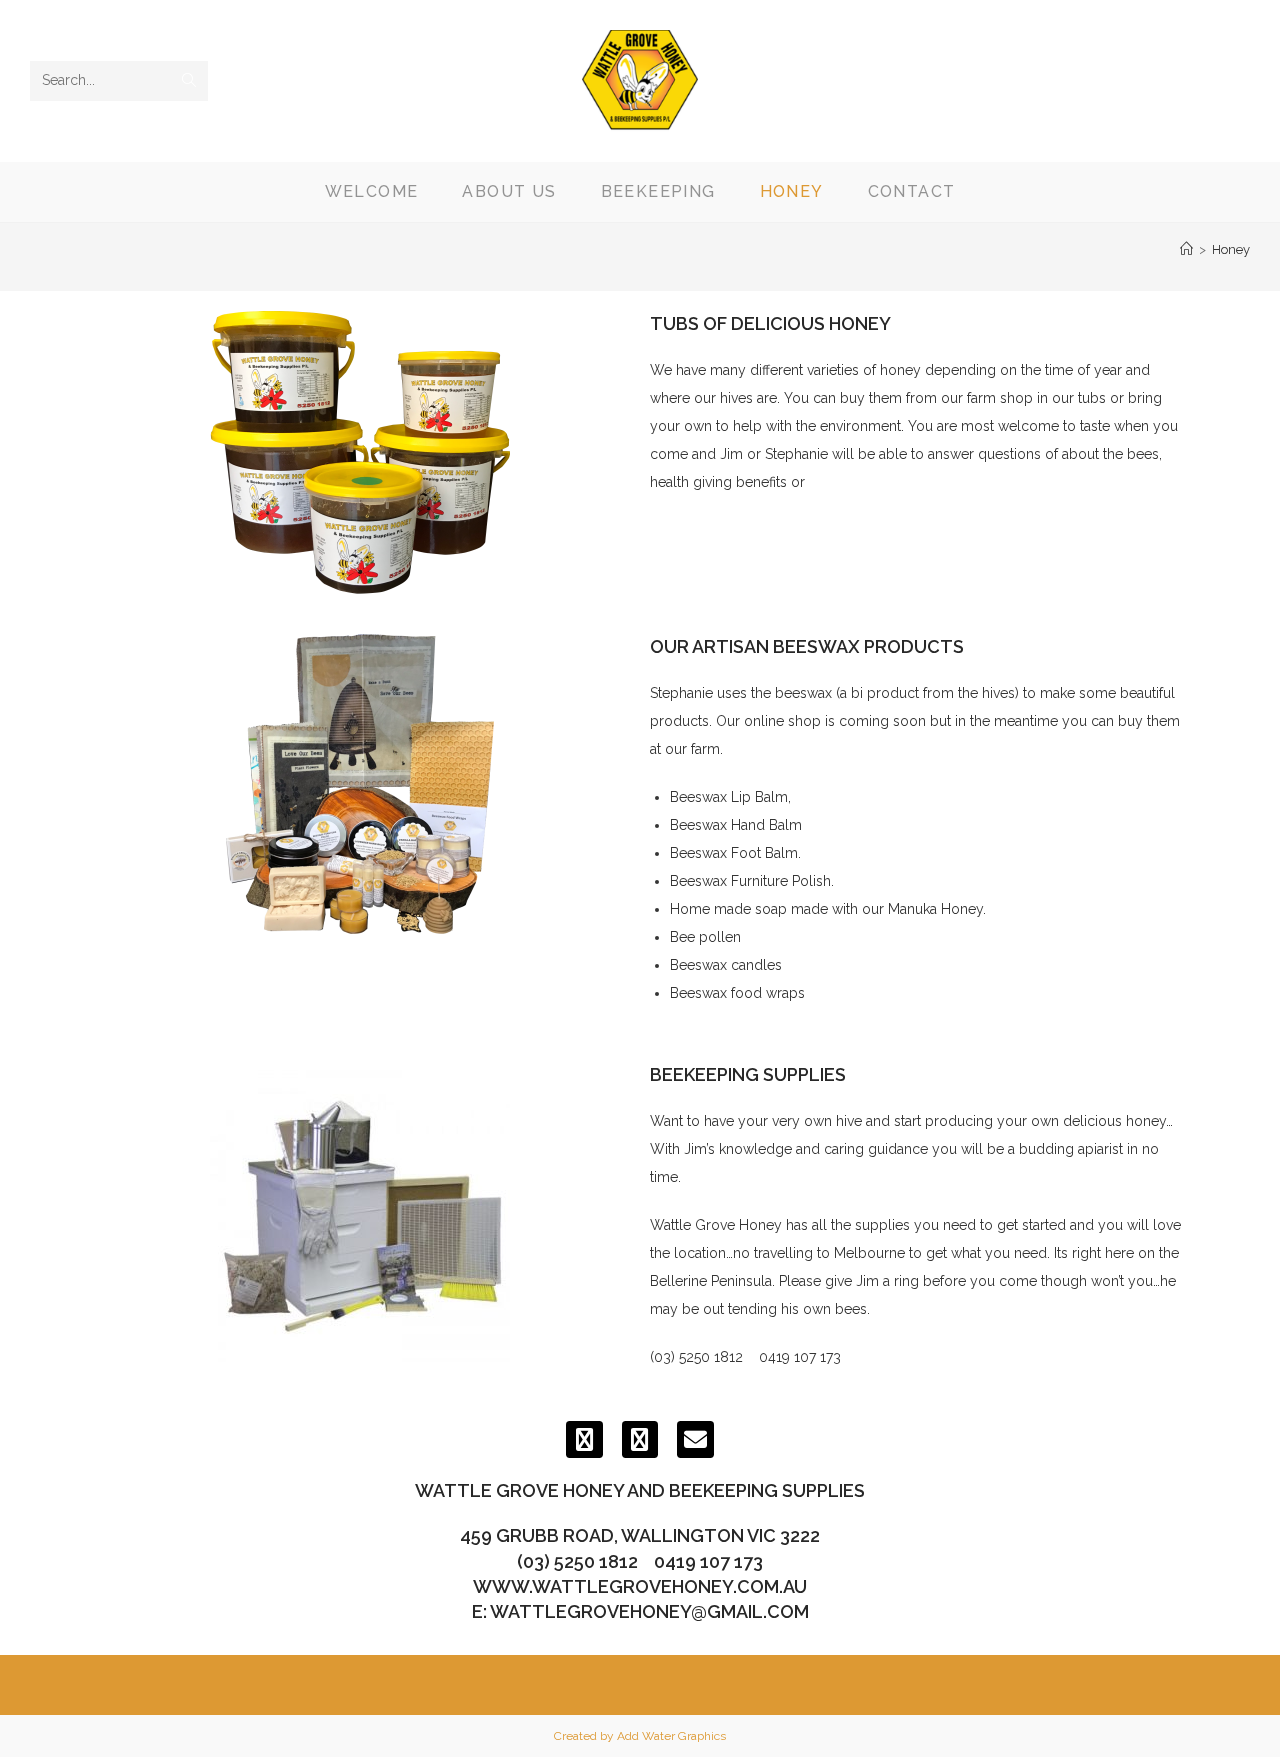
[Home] (1186, 249)
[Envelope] (695, 1439)
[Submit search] (189, 81)
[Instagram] (640, 1439)
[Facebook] (584, 1439)
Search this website (92, 49)
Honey (1231, 249)
